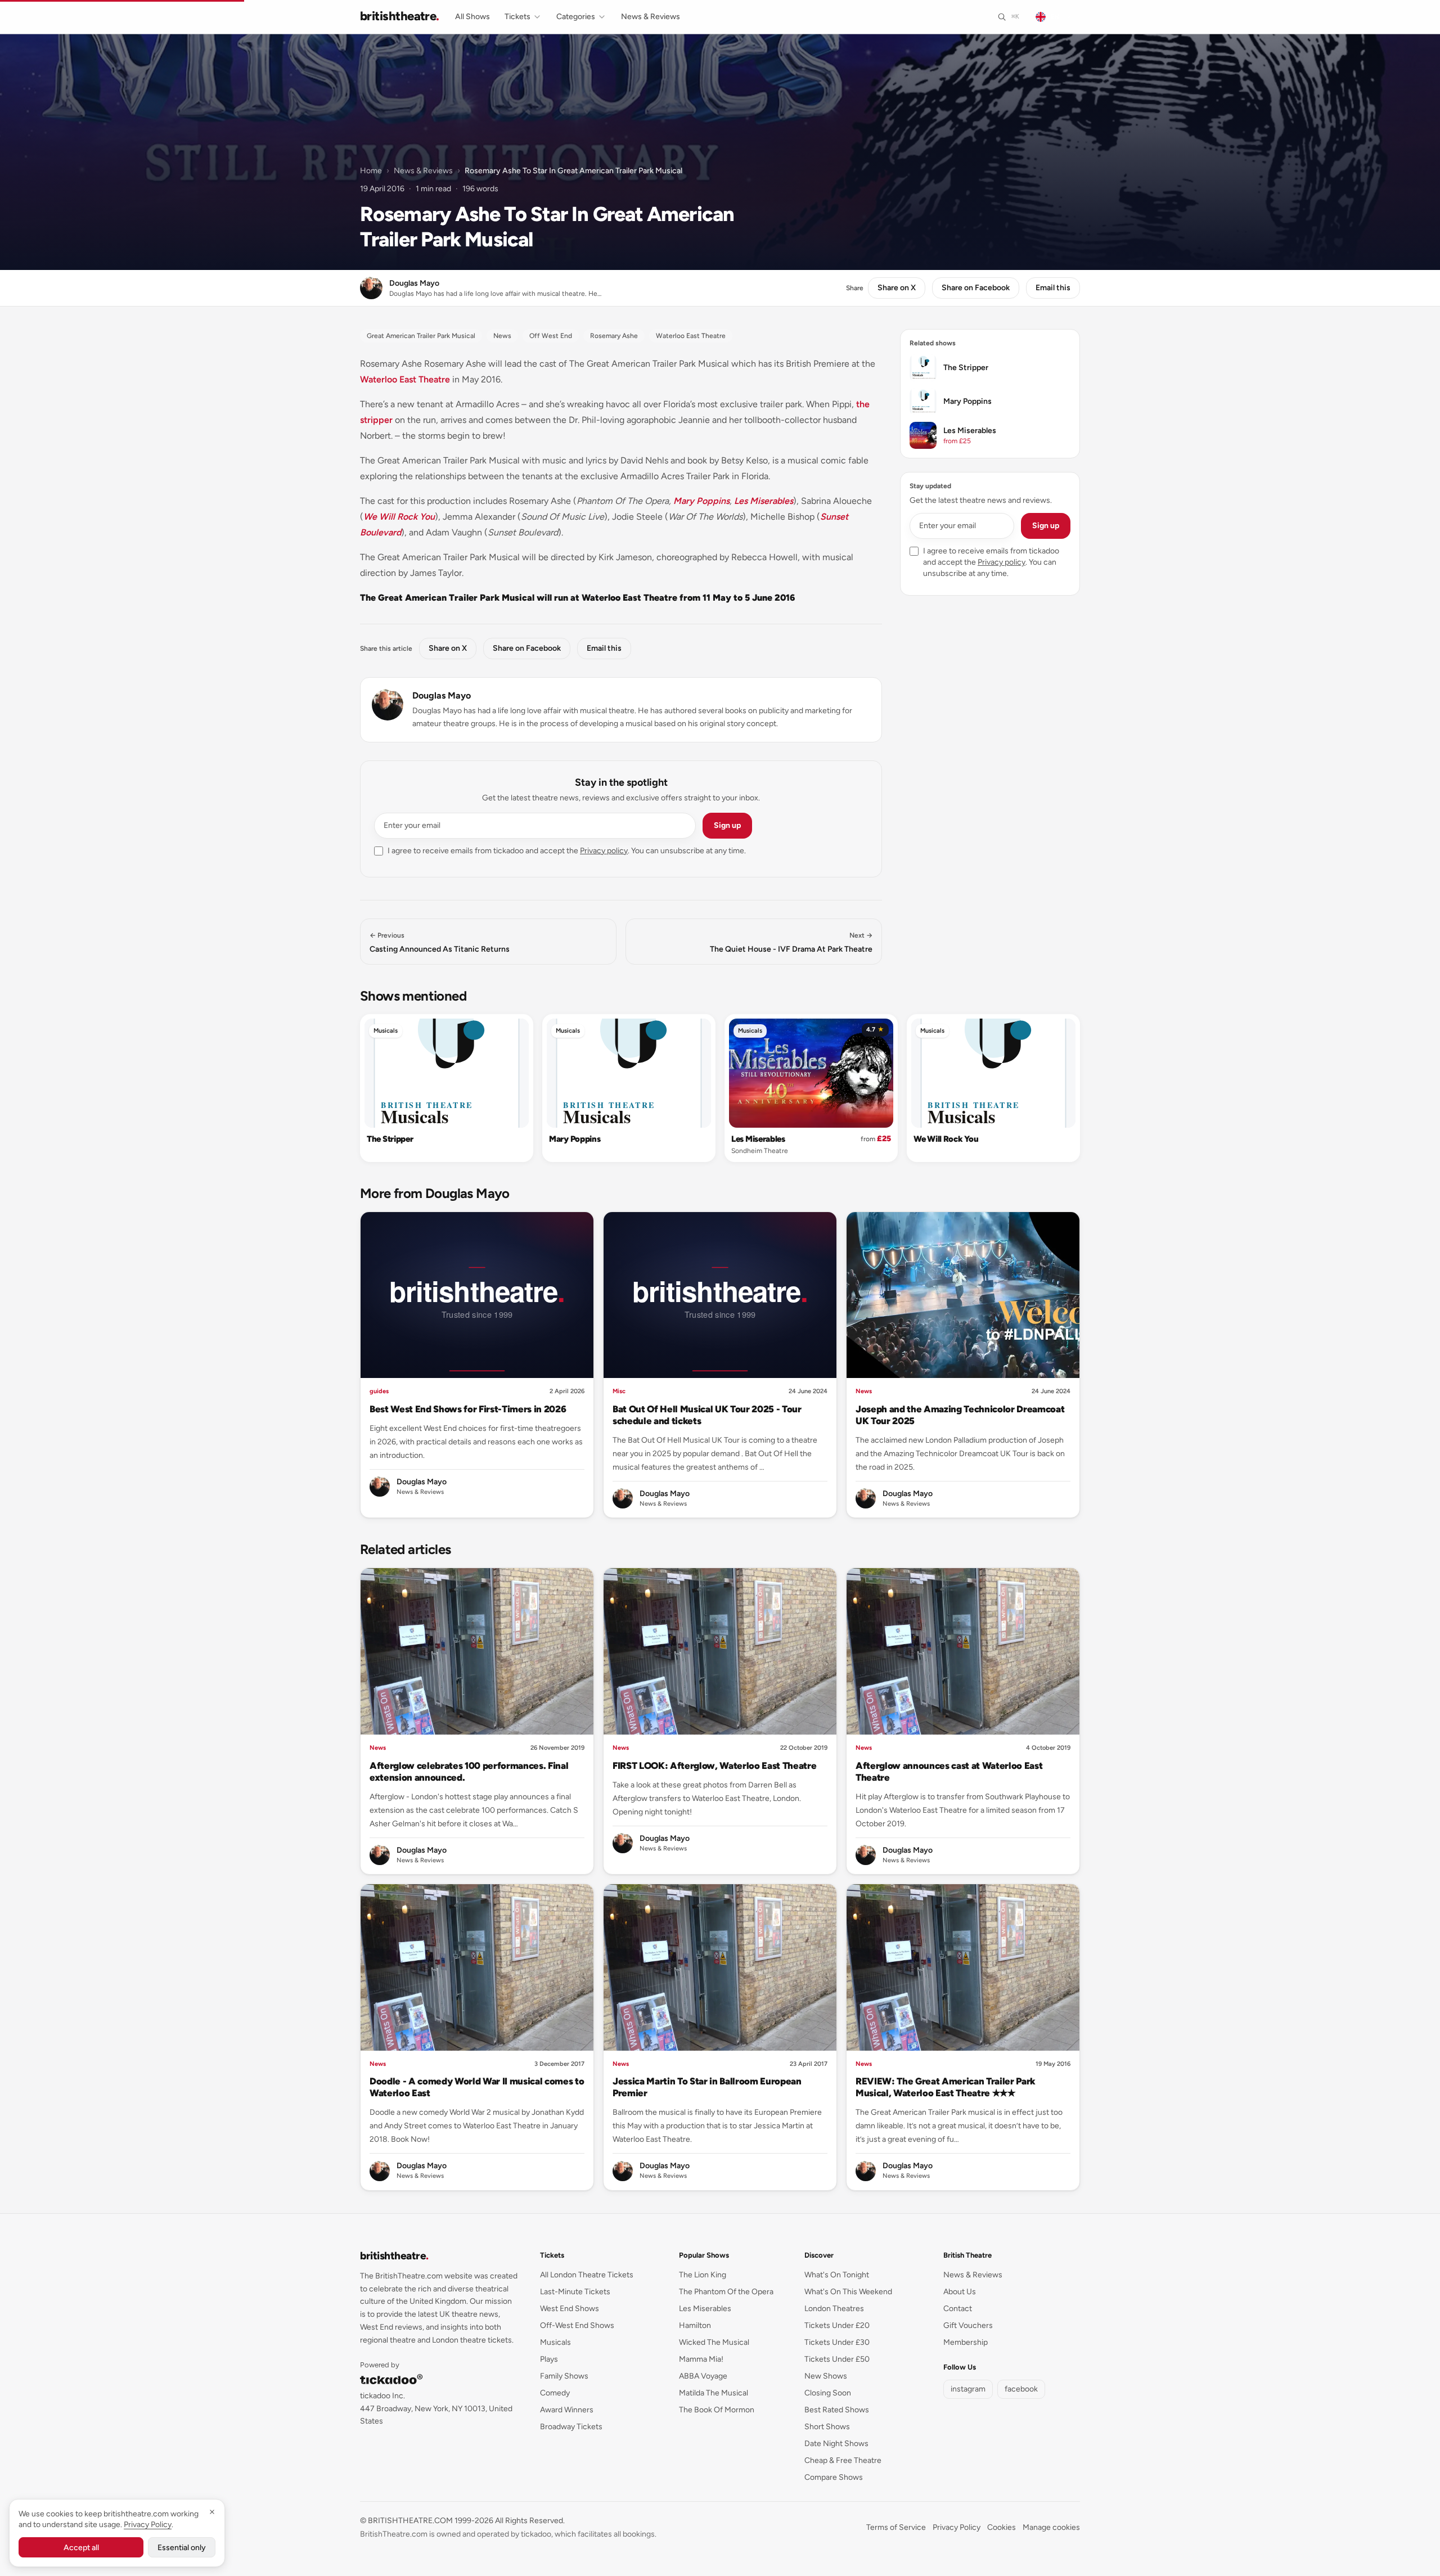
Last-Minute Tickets (575, 2292)
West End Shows (570, 2309)
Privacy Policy (957, 2527)
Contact (958, 2309)
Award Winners (567, 2410)
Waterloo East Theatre (405, 379)
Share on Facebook (976, 288)
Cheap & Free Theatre (843, 2460)
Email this (1053, 288)
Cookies (1002, 2527)
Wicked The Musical (714, 2342)
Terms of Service (896, 2527)
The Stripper (390, 1139)
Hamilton (695, 2325)
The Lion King (703, 2275)
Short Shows (827, 2427)
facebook (1021, 2389)
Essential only (182, 2548)
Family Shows (564, 2376)
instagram (968, 2389)
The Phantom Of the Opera (726, 2292)
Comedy (555, 2393)
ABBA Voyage (703, 2376)
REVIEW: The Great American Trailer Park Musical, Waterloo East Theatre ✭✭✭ (946, 2087)
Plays (549, 2359)
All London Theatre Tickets (587, 2275)
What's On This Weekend (848, 2292)
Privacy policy (604, 851)
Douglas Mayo (442, 695)
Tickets (517, 17)
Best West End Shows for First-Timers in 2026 (468, 1409)
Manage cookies (1051, 2527)
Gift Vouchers (968, 2325)
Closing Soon (828, 2393)
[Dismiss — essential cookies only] (212, 2512)
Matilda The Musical (714, 2393)
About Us (960, 2292)
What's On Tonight (837, 2275)
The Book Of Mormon (717, 2410)
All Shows (472, 17)
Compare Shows (834, 2477)
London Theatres (834, 2309)
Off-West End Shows (577, 2325)
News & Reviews (651, 17)
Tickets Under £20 (837, 2325)
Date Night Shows (836, 2444)
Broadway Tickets (571, 2427)
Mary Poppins (701, 501)
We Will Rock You (399, 517)
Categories (576, 17)
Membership (966, 2342)
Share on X (897, 288)
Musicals (386, 1031)
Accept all (81, 2548)
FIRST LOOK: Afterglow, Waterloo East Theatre (714, 1766)
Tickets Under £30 (837, 2342)
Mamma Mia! (701, 2359)
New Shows (826, 2376)
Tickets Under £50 (837, 2359)
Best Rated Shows (837, 2410)
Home (371, 171)
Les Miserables (764, 501)
